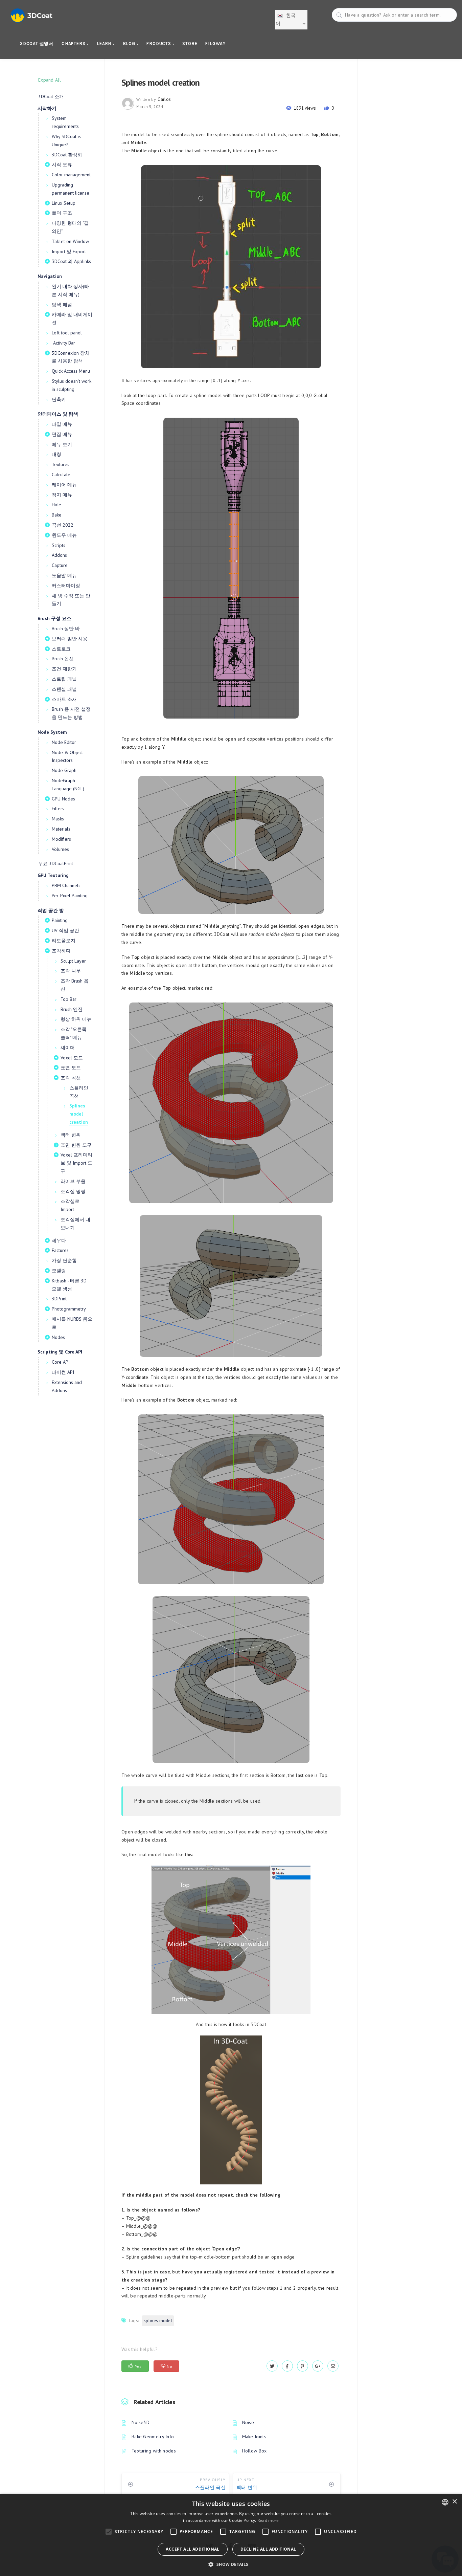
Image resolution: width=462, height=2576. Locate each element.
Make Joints (254, 2437)
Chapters (74, 43)
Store (190, 43)
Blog (130, 43)
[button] (231, 2564)
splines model (158, 2321)
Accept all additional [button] (192, 2549)
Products (159, 43)
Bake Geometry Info (153, 2437)
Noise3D (141, 2422)
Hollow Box (255, 2451)
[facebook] (287, 2366)
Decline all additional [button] (268, 2549)
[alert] (231, 2535)
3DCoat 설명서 (37, 43)
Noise (248, 2422)
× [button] (454, 2502)
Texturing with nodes (154, 2451)
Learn (105, 43)
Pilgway (215, 43)
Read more (268, 2520)
